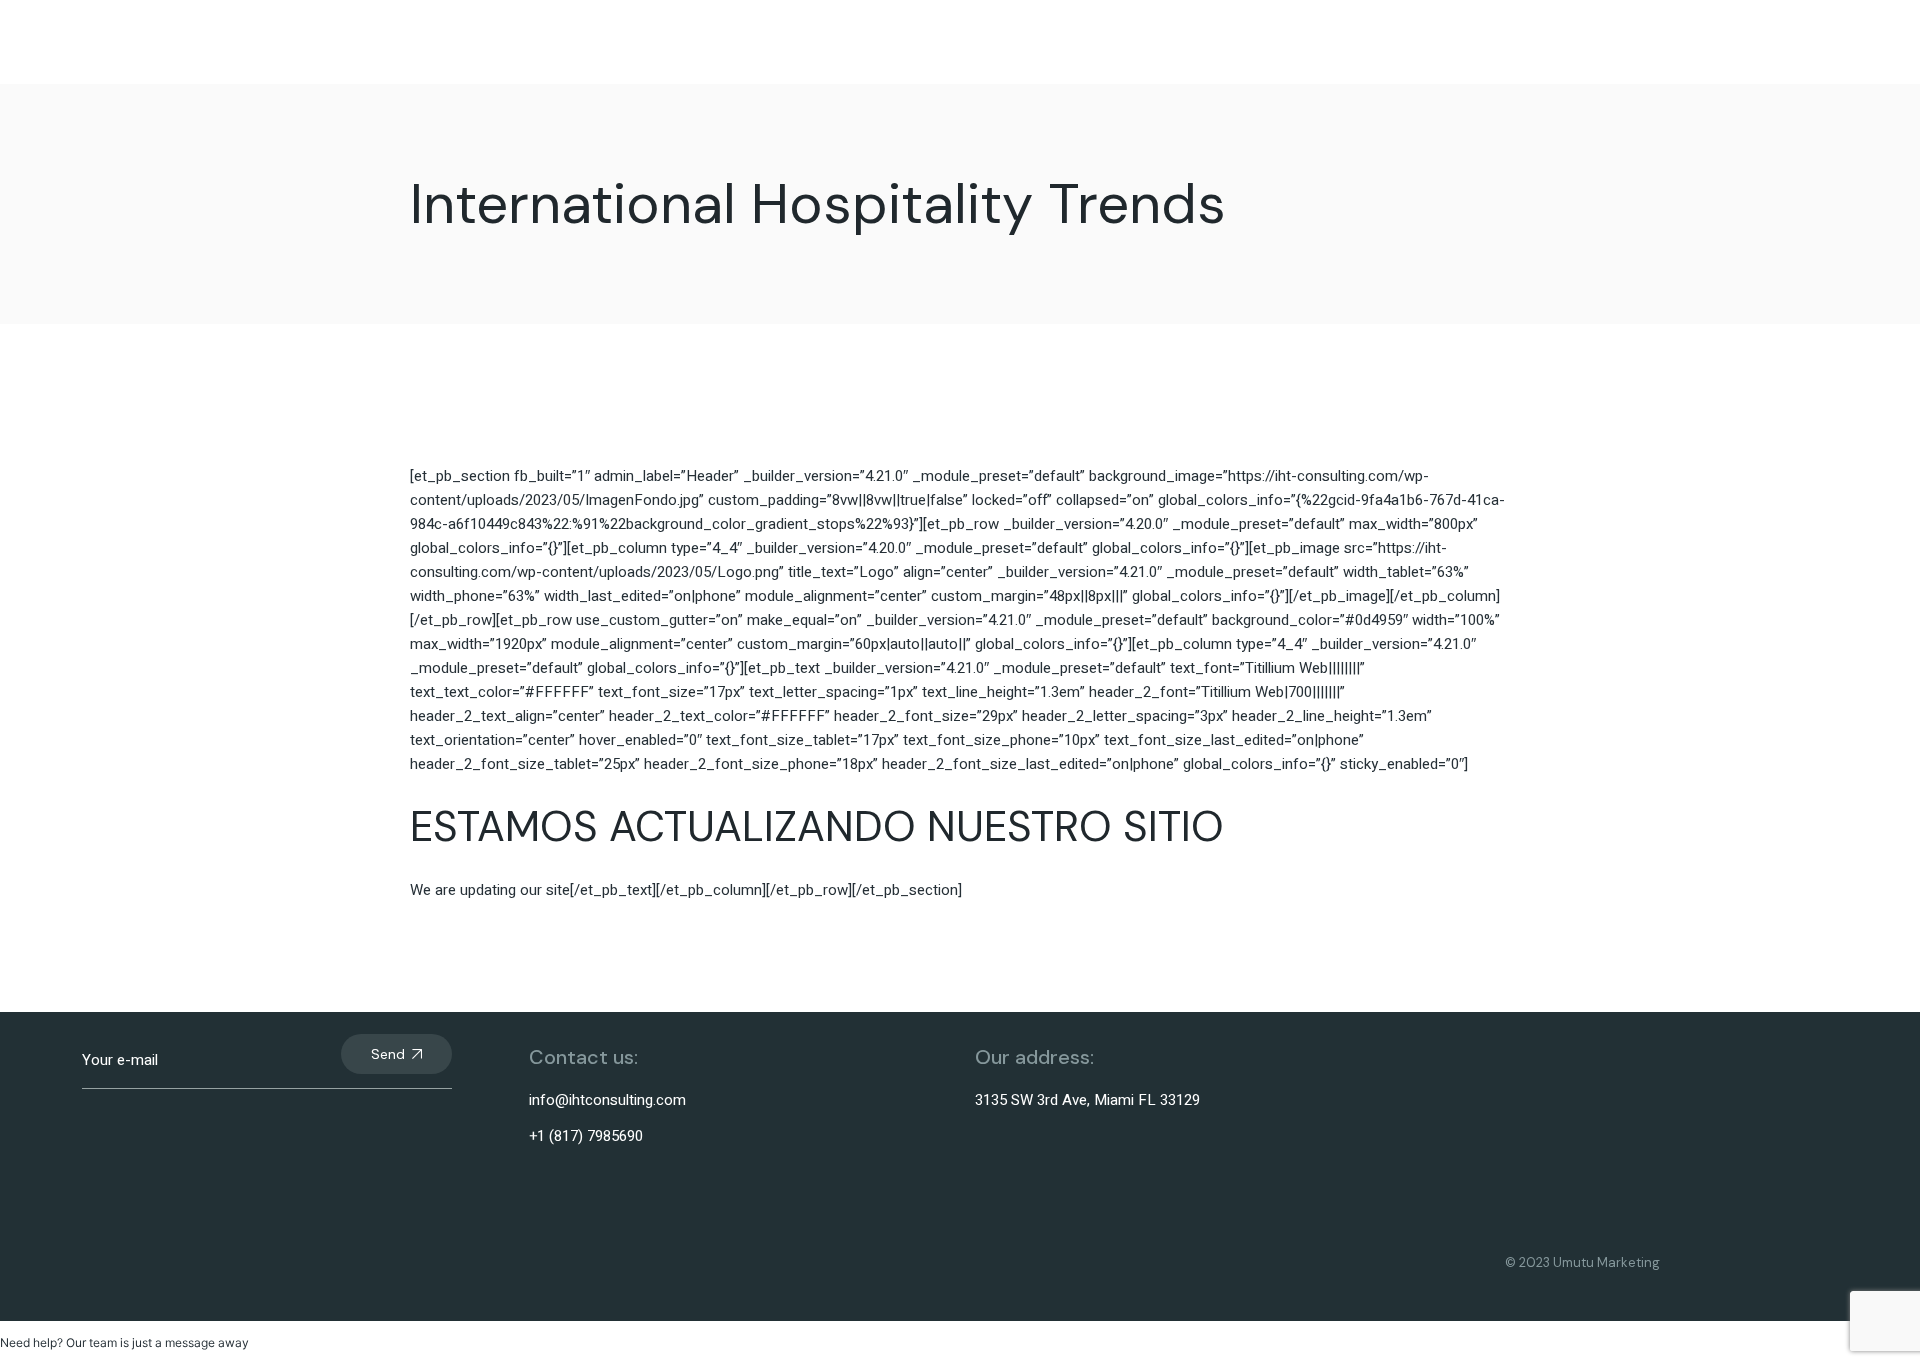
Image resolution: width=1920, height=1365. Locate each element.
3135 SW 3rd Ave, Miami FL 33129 (1087, 1100)
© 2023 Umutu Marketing (1582, 1262)
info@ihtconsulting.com (607, 1100)
